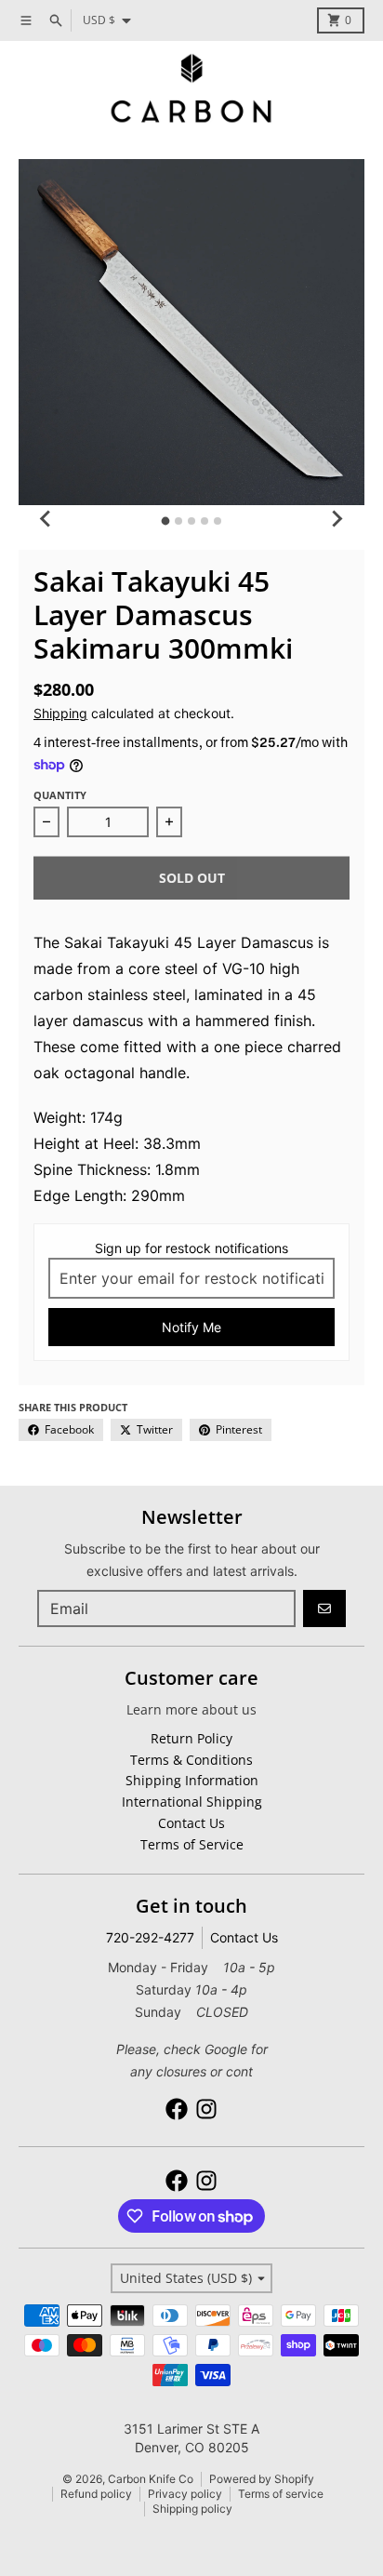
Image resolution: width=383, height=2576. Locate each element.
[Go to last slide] (46, 518)
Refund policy (96, 2494)
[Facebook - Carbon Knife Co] (177, 2109)
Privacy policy (185, 2494)
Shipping (60, 713)
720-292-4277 (150, 1937)
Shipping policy (192, 2509)
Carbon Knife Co (151, 2479)
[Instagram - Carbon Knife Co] (206, 2109)
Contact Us (244, 1937)
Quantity (60, 795)
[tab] (166, 521)
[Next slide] (337, 518)
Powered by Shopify (262, 2479)
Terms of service (281, 2494)
